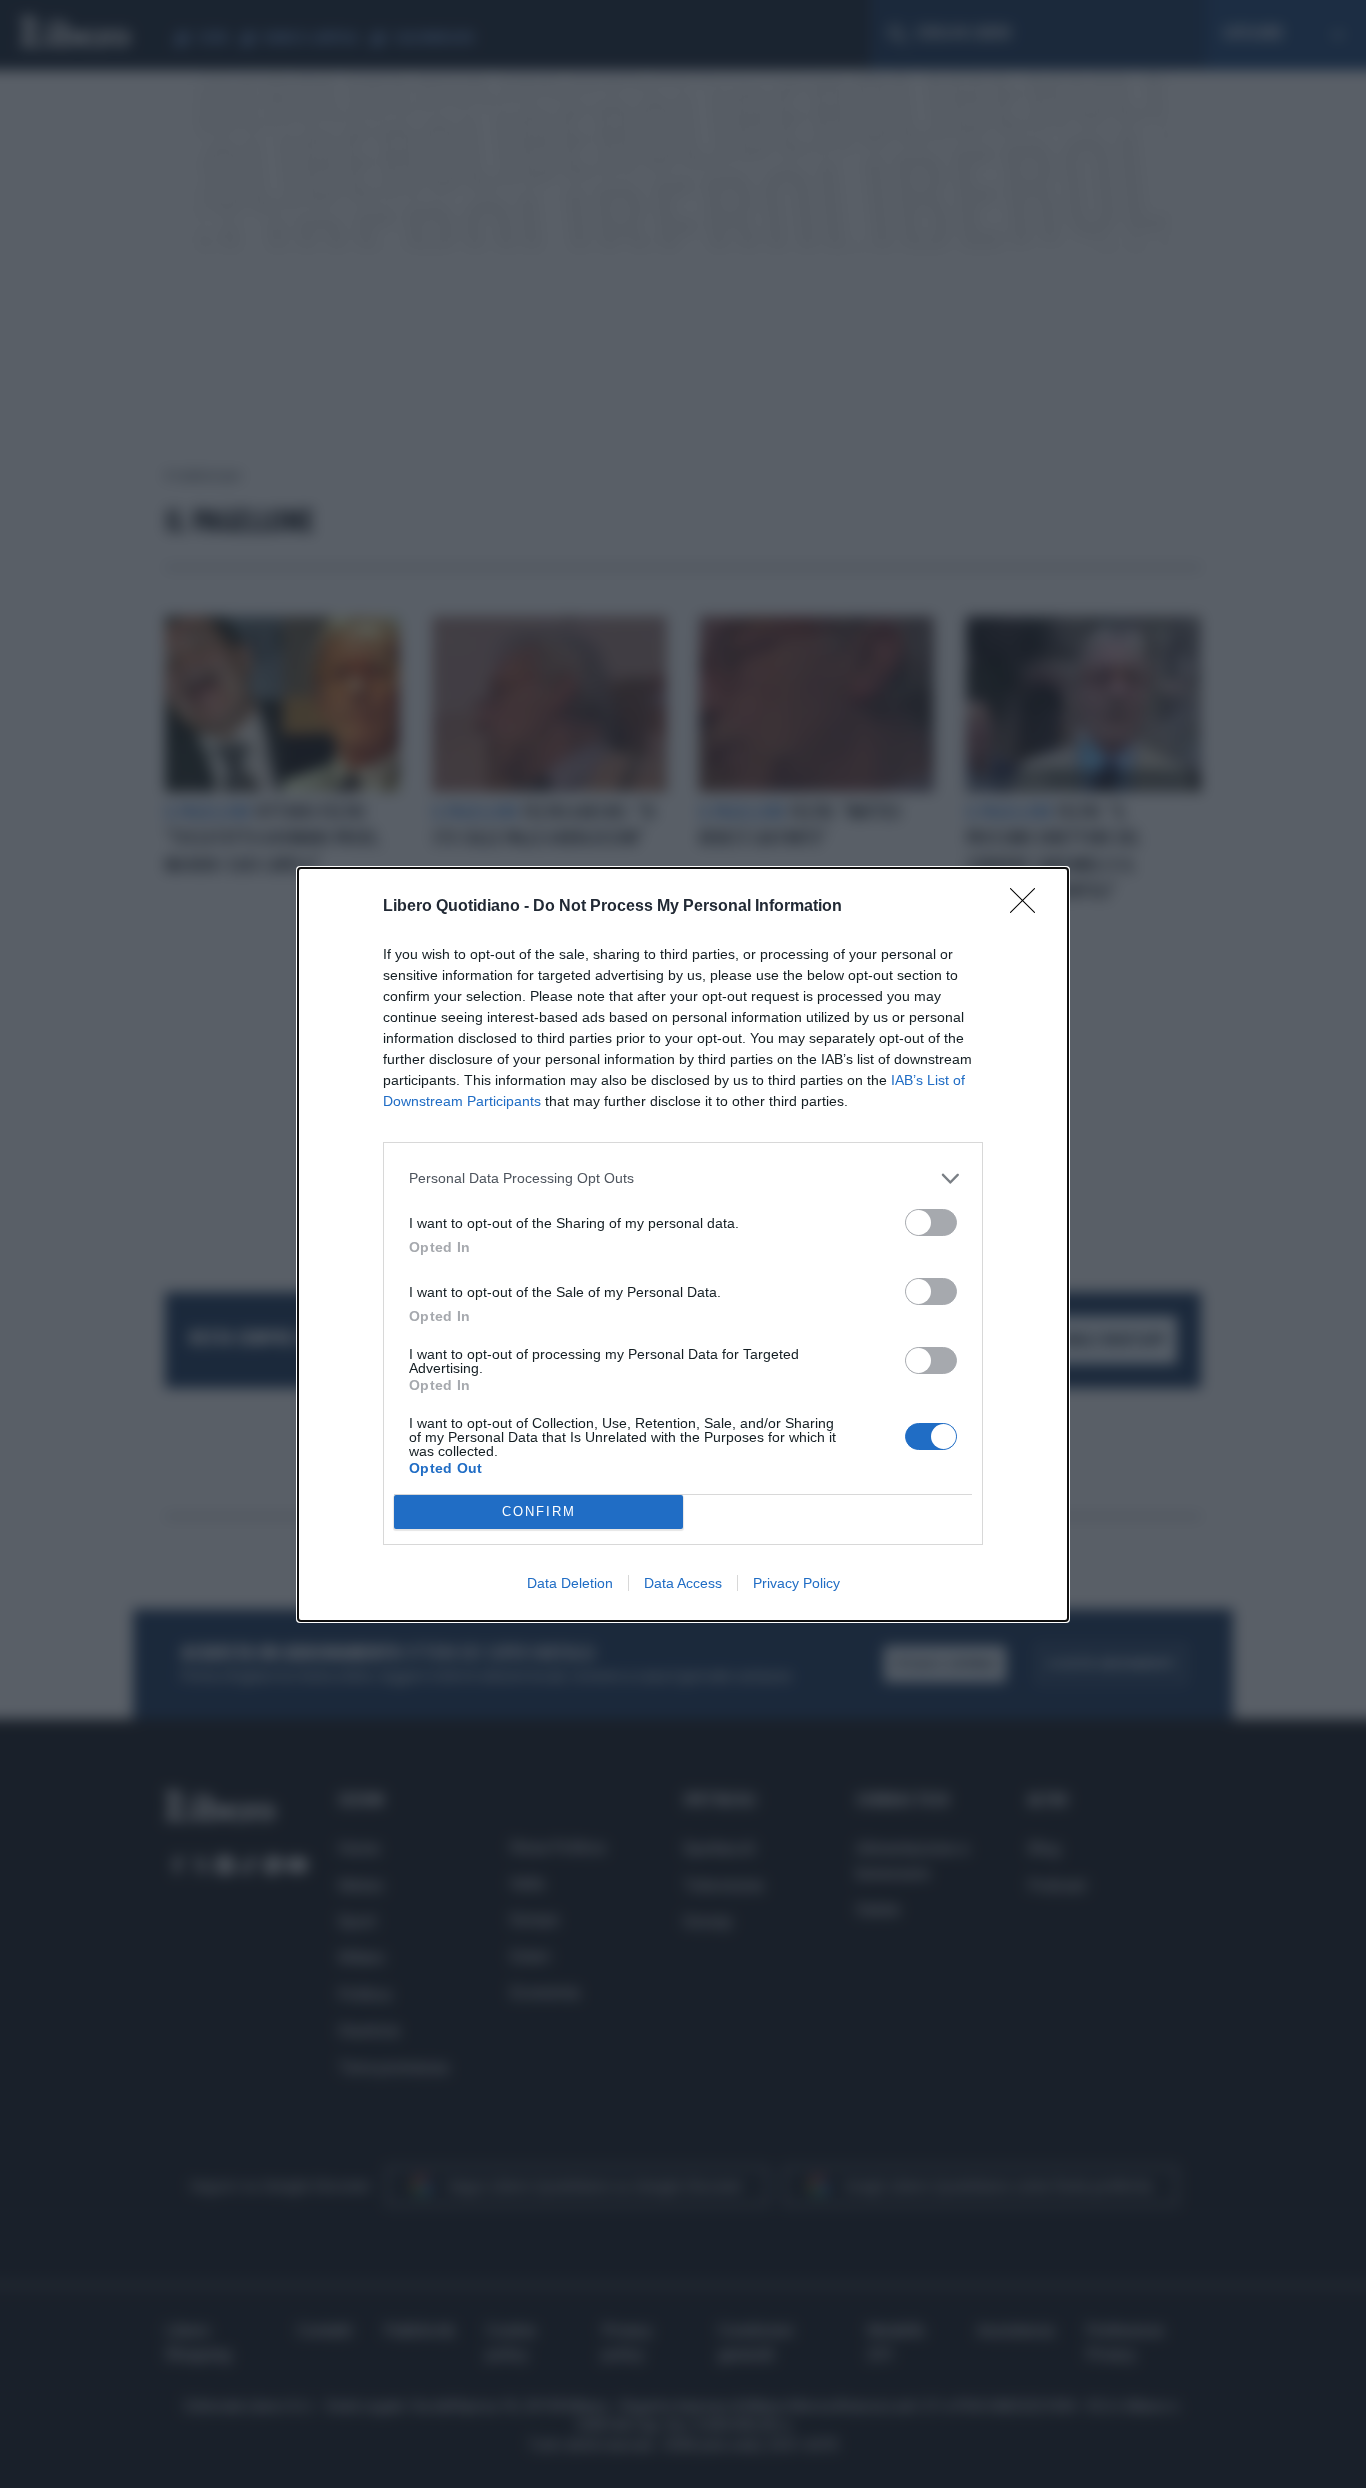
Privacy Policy (796, 1583)
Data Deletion (570, 1583)
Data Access (683, 1583)
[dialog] (683, 1244)
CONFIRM (539, 1511)
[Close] (1029, 907)
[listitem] (683, 1178)
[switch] (931, 1222)
